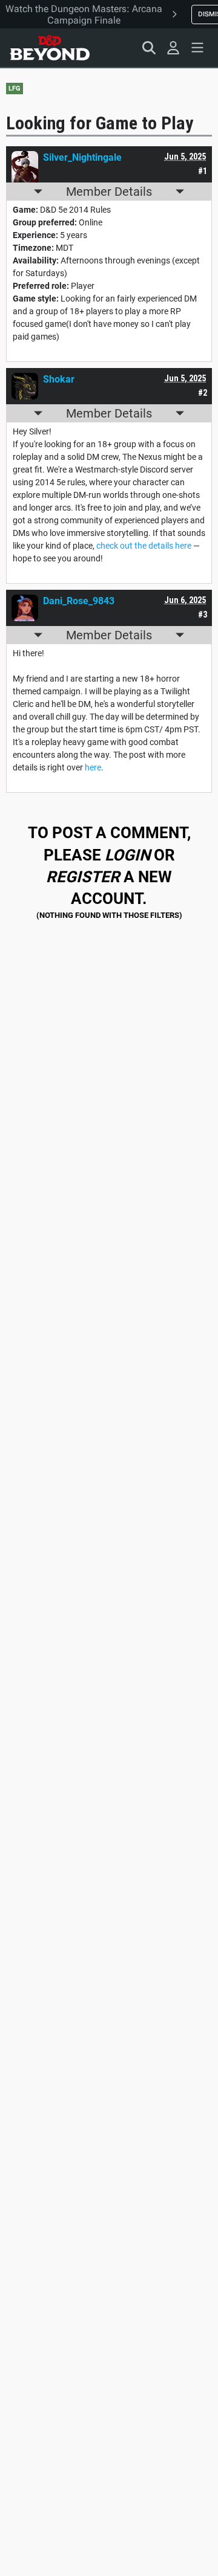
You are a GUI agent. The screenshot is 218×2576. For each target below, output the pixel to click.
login (127, 855)
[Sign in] (173, 48)
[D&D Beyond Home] (50, 48)
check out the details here (144, 546)
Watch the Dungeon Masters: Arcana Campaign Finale (84, 15)
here (93, 767)
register (83, 877)
